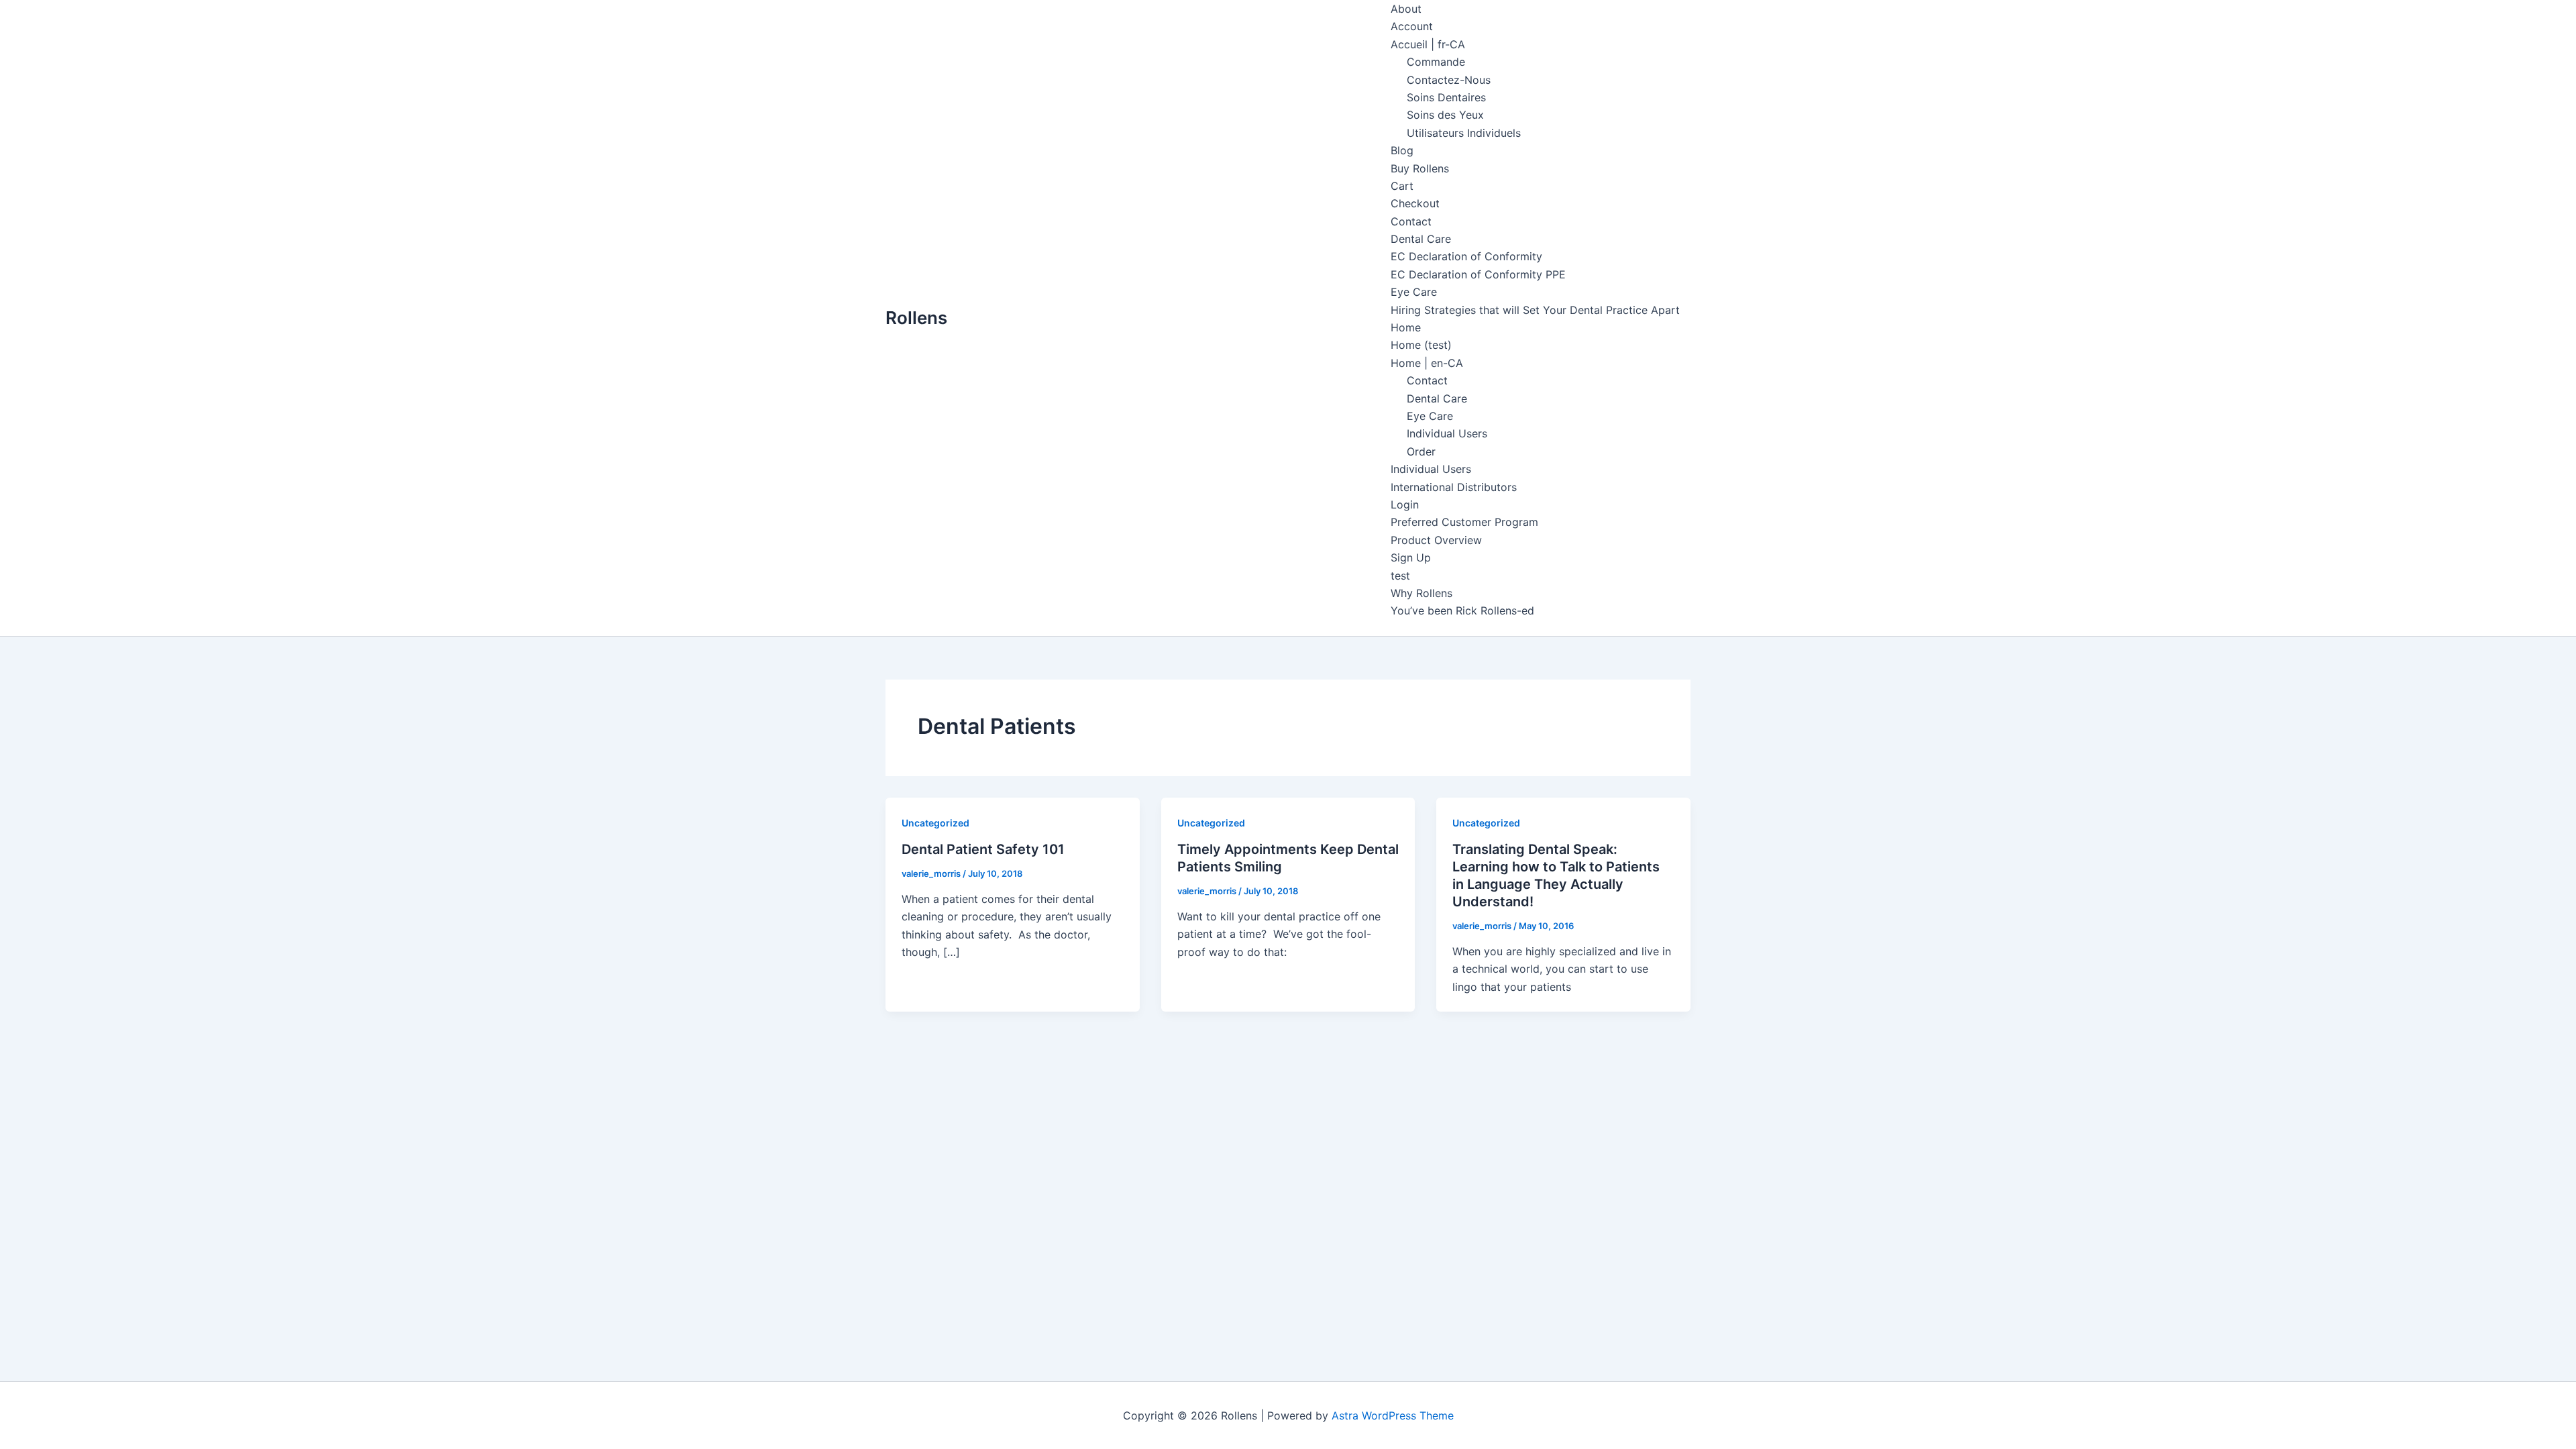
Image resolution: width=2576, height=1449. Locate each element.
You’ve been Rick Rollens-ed (1462, 610)
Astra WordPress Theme (1393, 1415)
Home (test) (1421, 345)
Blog (1402, 150)
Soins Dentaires (1446, 97)
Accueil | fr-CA (1428, 44)
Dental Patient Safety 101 (983, 849)
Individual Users (1447, 433)
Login (1405, 504)
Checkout (1415, 203)
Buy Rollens (1420, 168)
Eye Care (1414, 292)
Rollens (916, 318)
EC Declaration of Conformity (1466, 256)
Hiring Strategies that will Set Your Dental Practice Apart (1535, 310)
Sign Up (1411, 557)
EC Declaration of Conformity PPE (1478, 274)
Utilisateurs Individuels (1464, 133)
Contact (1411, 221)
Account (1412, 26)
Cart (1402, 186)
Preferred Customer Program (1464, 522)
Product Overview (1436, 540)
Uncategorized (935, 823)
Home (1406, 327)
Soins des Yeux (1445, 115)
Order (1421, 451)
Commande (1436, 62)
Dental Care (1421, 239)
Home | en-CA (1427, 363)
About (1406, 9)
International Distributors (1454, 487)
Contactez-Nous (1449, 80)
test (1400, 576)
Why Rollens (1421, 593)
